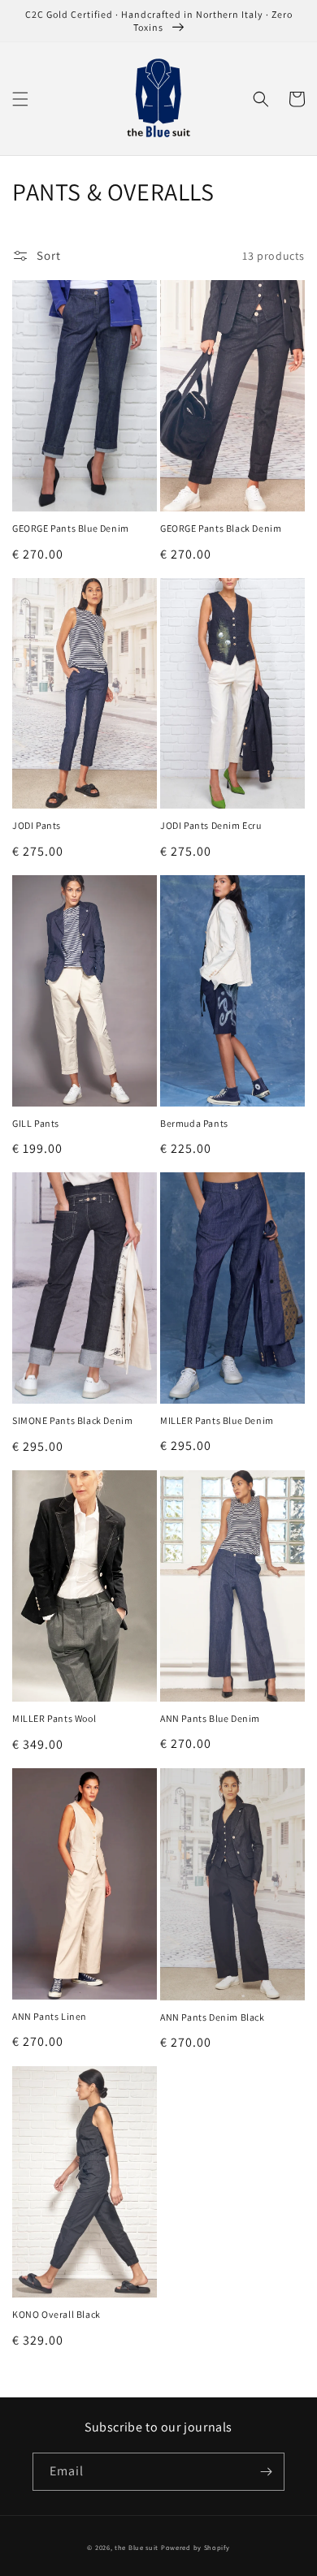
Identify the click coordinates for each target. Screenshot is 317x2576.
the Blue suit (137, 2547)
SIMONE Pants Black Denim (72, 1420)
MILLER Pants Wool (54, 1718)
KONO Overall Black (56, 2314)
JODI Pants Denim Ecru (211, 825)
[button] (20, 99)
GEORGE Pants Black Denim (221, 528)
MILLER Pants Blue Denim (217, 1420)
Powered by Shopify (195, 2547)
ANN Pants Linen (50, 2016)
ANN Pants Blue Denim (210, 1718)
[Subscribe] (266, 2472)
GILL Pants (36, 1123)
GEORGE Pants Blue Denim (71, 528)
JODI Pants (37, 825)
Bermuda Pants (194, 1123)
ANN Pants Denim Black (213, 2017)
